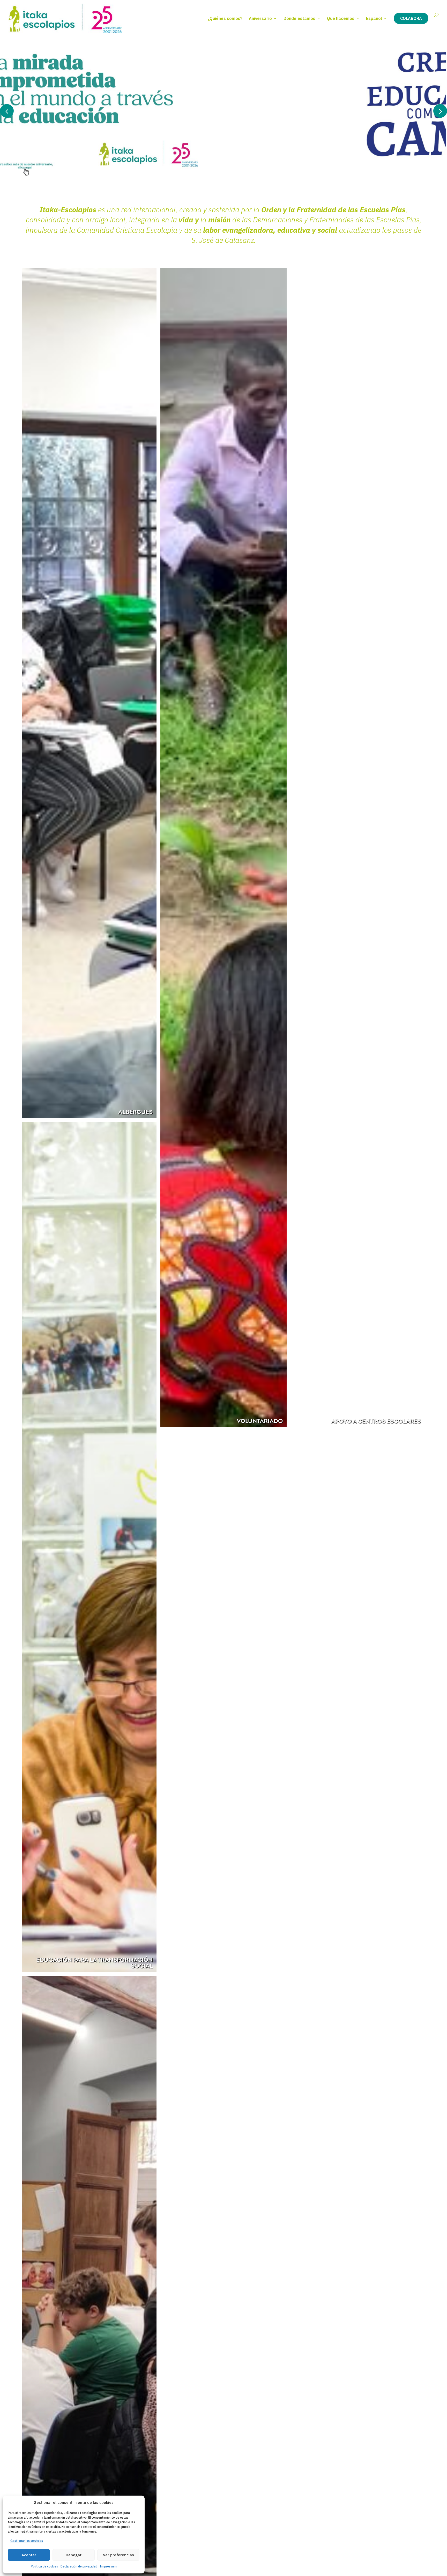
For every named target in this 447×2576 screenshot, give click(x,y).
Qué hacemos (341, 19)
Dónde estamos (299, 19)
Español (374, 19)
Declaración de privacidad (79, 2566)
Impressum (108, 2566)
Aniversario (260, 19)
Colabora (411, 18)
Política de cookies (44, 2566)
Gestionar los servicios (27, 2541)
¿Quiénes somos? (225, 19)
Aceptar (29, 2555)
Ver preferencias (118, 2555)
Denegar (74, 2555)
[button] (440, 111)
